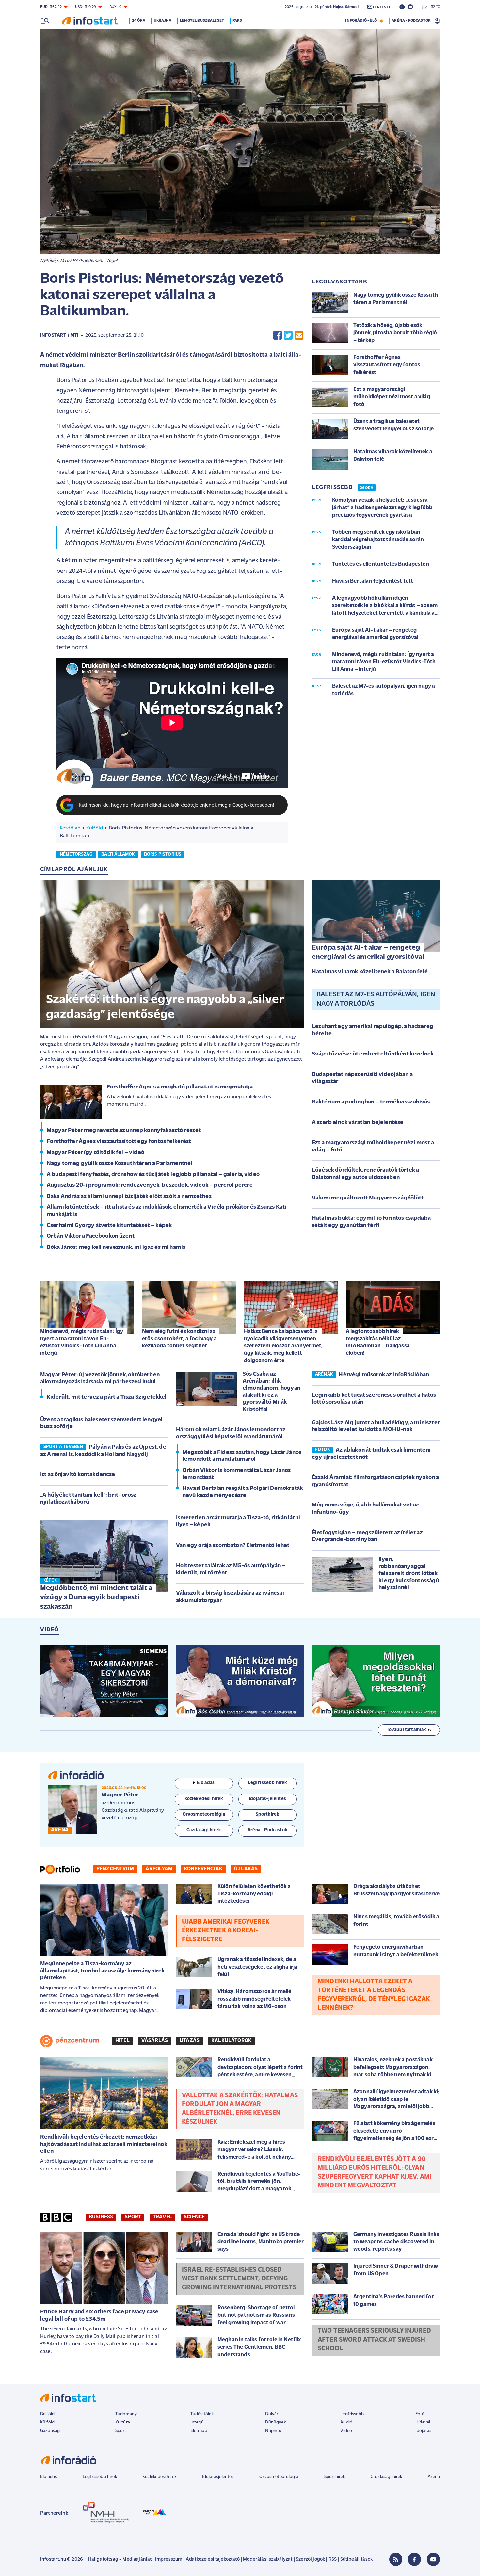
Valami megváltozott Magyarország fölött (368, 1198)
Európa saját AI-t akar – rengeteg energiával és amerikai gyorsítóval (368, 953)
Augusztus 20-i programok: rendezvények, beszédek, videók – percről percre (150, 1185)
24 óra (139, 21)
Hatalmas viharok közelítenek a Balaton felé (370, 972)
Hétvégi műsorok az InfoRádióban (384, 1375)
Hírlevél (423, 2422)
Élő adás (206, 1783)
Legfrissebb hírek (100, 2477)
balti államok (118, 854)
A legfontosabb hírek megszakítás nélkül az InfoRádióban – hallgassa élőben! (378, 1342)
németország (76, 854)
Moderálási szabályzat (268, 2560)
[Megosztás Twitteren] (288, 336)
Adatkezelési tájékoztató (213, 2560)
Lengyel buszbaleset (202, 21)
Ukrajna (163, 21)
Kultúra (123, 2422)
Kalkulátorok (231, 2041)
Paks (237, 21)
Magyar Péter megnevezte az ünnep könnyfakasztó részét (124, 1131)
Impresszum (169, 2560)
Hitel (122, 2041)
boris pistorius (163, 854)
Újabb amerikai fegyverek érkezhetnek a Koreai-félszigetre (226, 1931)
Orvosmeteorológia (279, 2477)
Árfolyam (159, 1869)
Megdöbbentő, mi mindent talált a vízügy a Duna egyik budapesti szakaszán (96, 1598)
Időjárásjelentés (218, 2477)
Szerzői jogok (310, 2560)
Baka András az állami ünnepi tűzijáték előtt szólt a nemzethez (129, 1197)
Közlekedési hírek (159, 2477)
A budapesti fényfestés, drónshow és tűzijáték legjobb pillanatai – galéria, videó (153, 1175)
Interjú (197, 2422)
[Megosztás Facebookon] (278, 336)
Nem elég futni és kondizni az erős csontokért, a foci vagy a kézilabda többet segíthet (179, 1339)
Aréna (434, 2477)
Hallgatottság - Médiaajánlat (120, 2560)
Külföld (95, 828)
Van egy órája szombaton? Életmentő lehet (233, 1546)
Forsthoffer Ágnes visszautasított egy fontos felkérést (119, 1142)
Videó (346, 2431)
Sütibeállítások (356, 2560)
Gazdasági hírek (386, 2477)
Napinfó (273, 2431)
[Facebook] (414, 2559)
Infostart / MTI (59, 336)
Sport (133, 2217)
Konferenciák (203, 1869)
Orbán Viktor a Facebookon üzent (91, 1236)
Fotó (420, 2414)
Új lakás (246, 1869)
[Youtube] (433, 2559)
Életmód (199, 2431)
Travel (162, 2217)
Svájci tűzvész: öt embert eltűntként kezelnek (373, 1054)
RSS (333, 2560)
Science (194, 2217)
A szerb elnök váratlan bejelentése (358, 1123)
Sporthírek (335, 2477)
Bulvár (272, 2414)
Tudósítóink (202, 2414)
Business (101, 2217)
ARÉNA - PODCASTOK (411, 21)
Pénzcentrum (115, 1869)
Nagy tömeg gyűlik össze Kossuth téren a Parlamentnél (120, 1164)
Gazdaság (50, 2431)
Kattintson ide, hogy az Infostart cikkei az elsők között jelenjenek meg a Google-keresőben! (177, 805)
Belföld (47, 2414)
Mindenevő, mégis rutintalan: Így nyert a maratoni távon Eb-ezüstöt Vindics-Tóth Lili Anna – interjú (82, 1342)
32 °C (434, 7)
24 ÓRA (367, 488)
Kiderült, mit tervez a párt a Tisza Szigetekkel (107, 1397)
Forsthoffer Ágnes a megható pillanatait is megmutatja (180, 1087)
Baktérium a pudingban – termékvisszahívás (371, 1102)
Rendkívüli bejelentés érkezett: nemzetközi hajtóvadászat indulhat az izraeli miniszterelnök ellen (104, 2144)
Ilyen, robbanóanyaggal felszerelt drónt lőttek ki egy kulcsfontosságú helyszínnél (409, 1574)
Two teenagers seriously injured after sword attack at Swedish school (374, 2340)
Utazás (190, 2041)
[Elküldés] (299, 336)
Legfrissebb (352, 2414)
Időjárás (423, 2431)
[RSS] (396, 2559)
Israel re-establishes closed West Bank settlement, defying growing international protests (239, 2279)
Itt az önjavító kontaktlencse (78, 1475)
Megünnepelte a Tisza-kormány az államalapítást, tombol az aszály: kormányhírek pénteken (102, 1971)
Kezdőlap (70, 828)
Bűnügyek (275, 2422)
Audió (346, 2422)
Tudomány (126, 2414)
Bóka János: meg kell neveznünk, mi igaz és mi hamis (116, 1248)
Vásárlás (155, 2041)
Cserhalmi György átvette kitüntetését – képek (109, 1226)
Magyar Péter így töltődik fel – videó (96, 1153)
